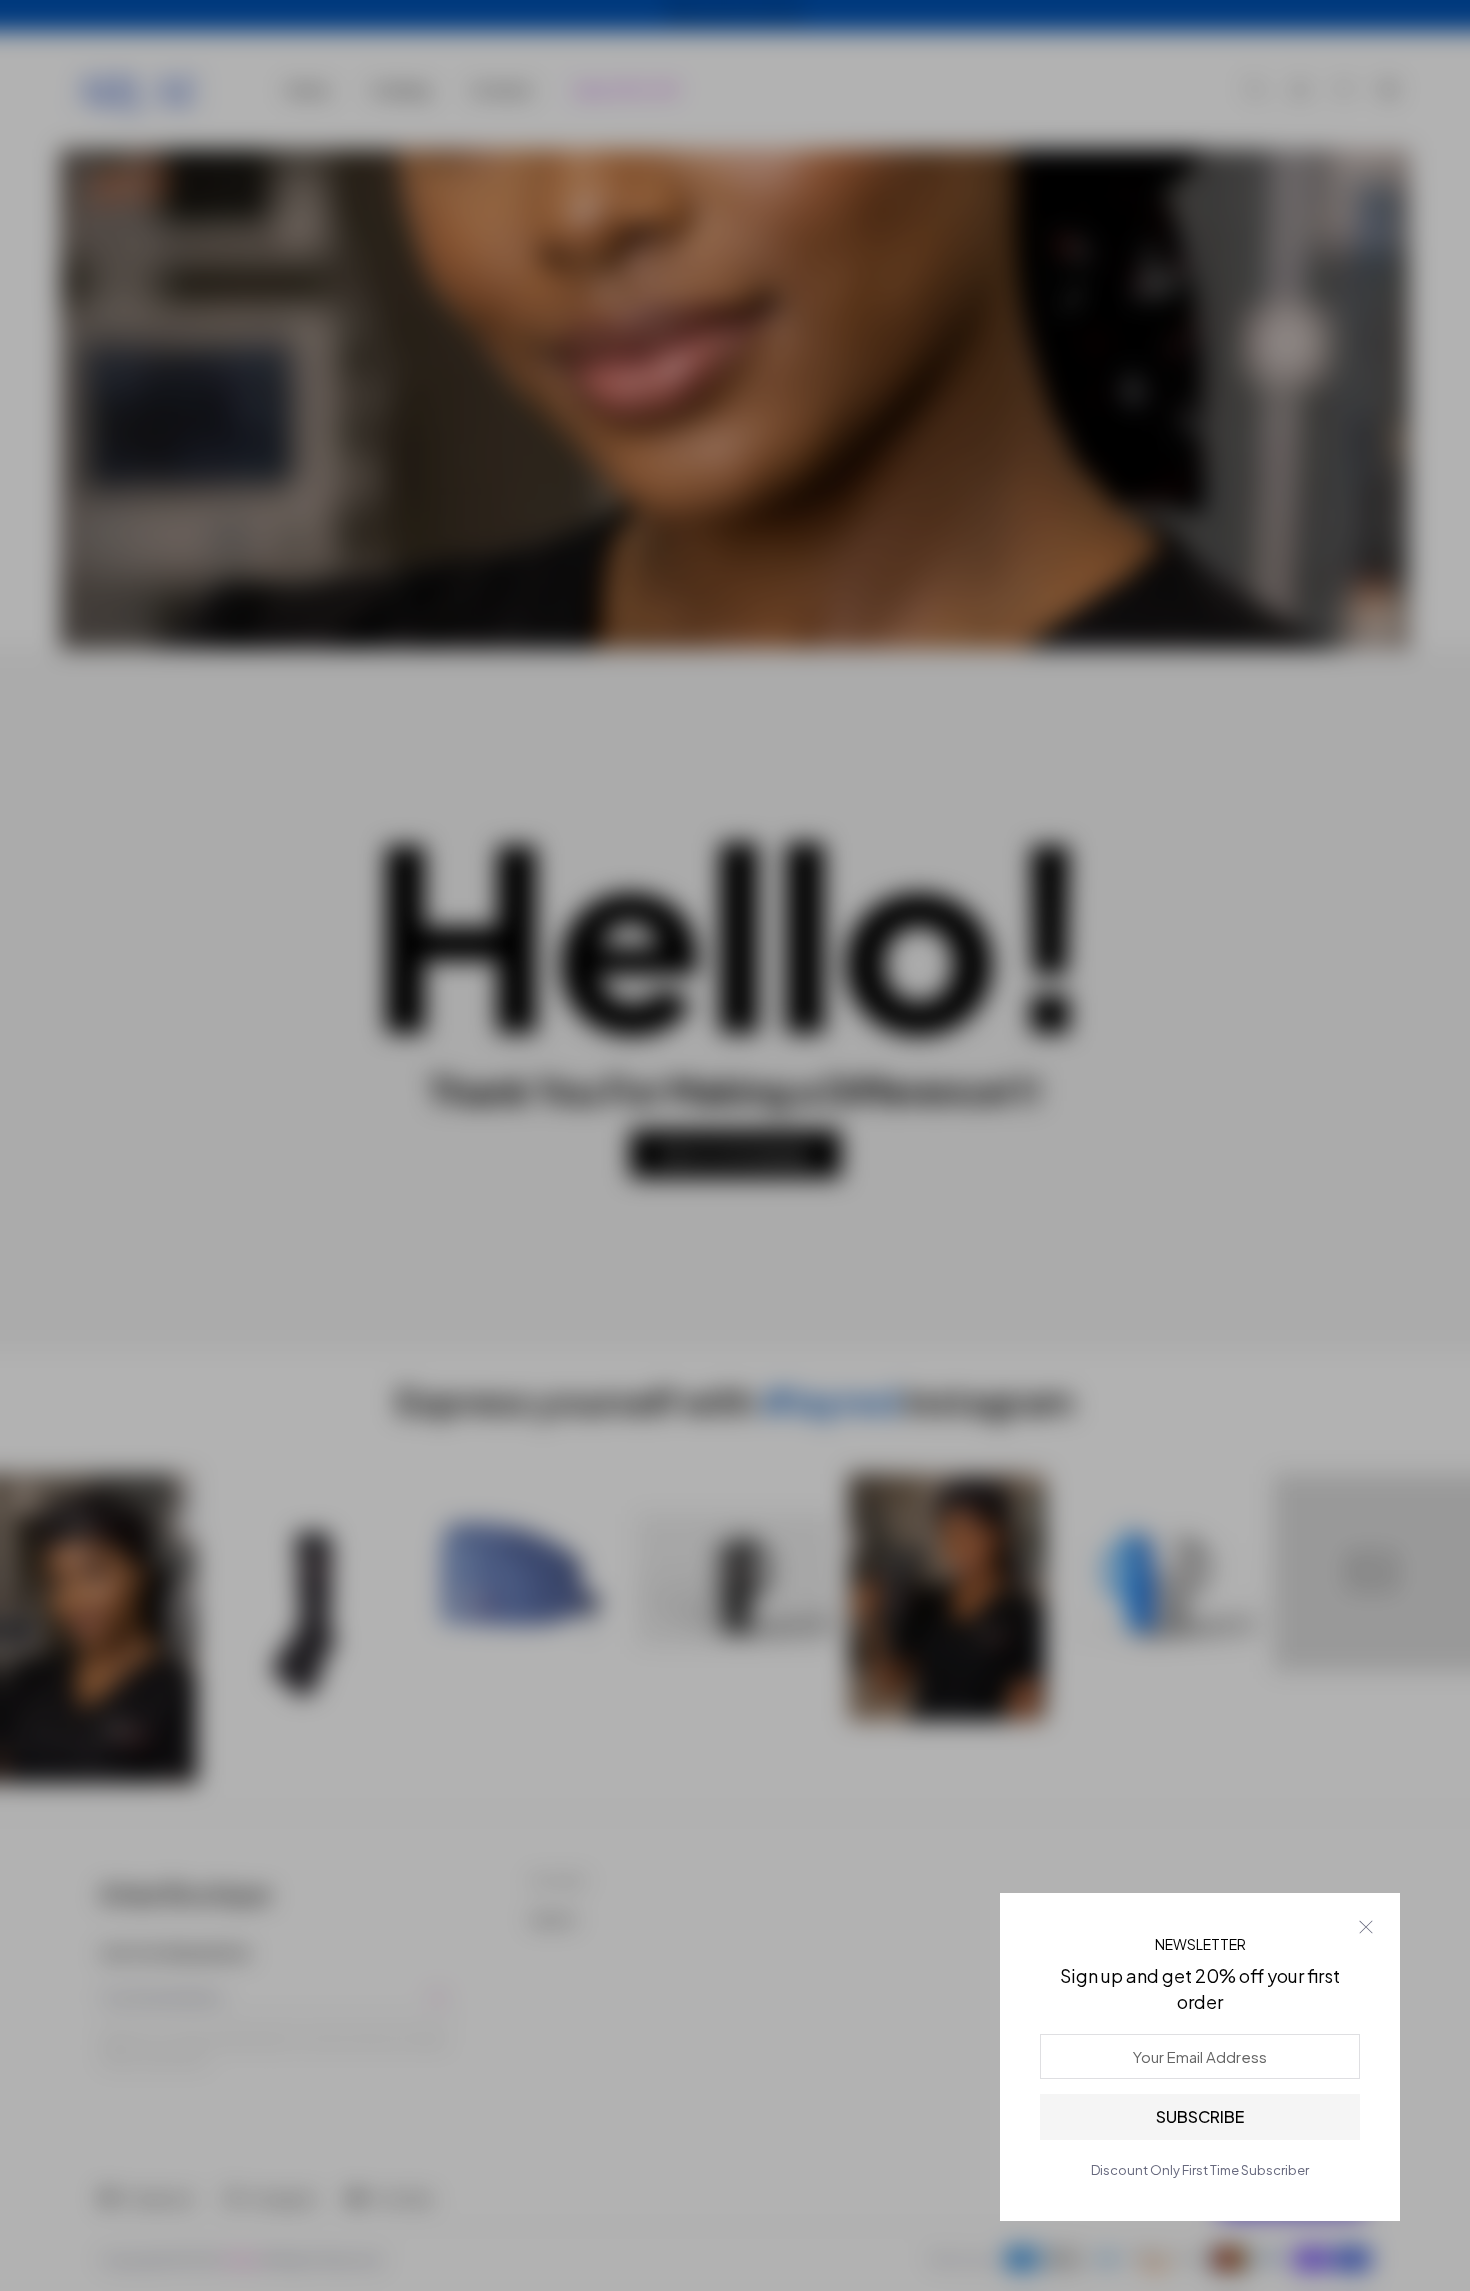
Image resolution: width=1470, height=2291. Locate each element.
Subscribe (1200, 2116)
